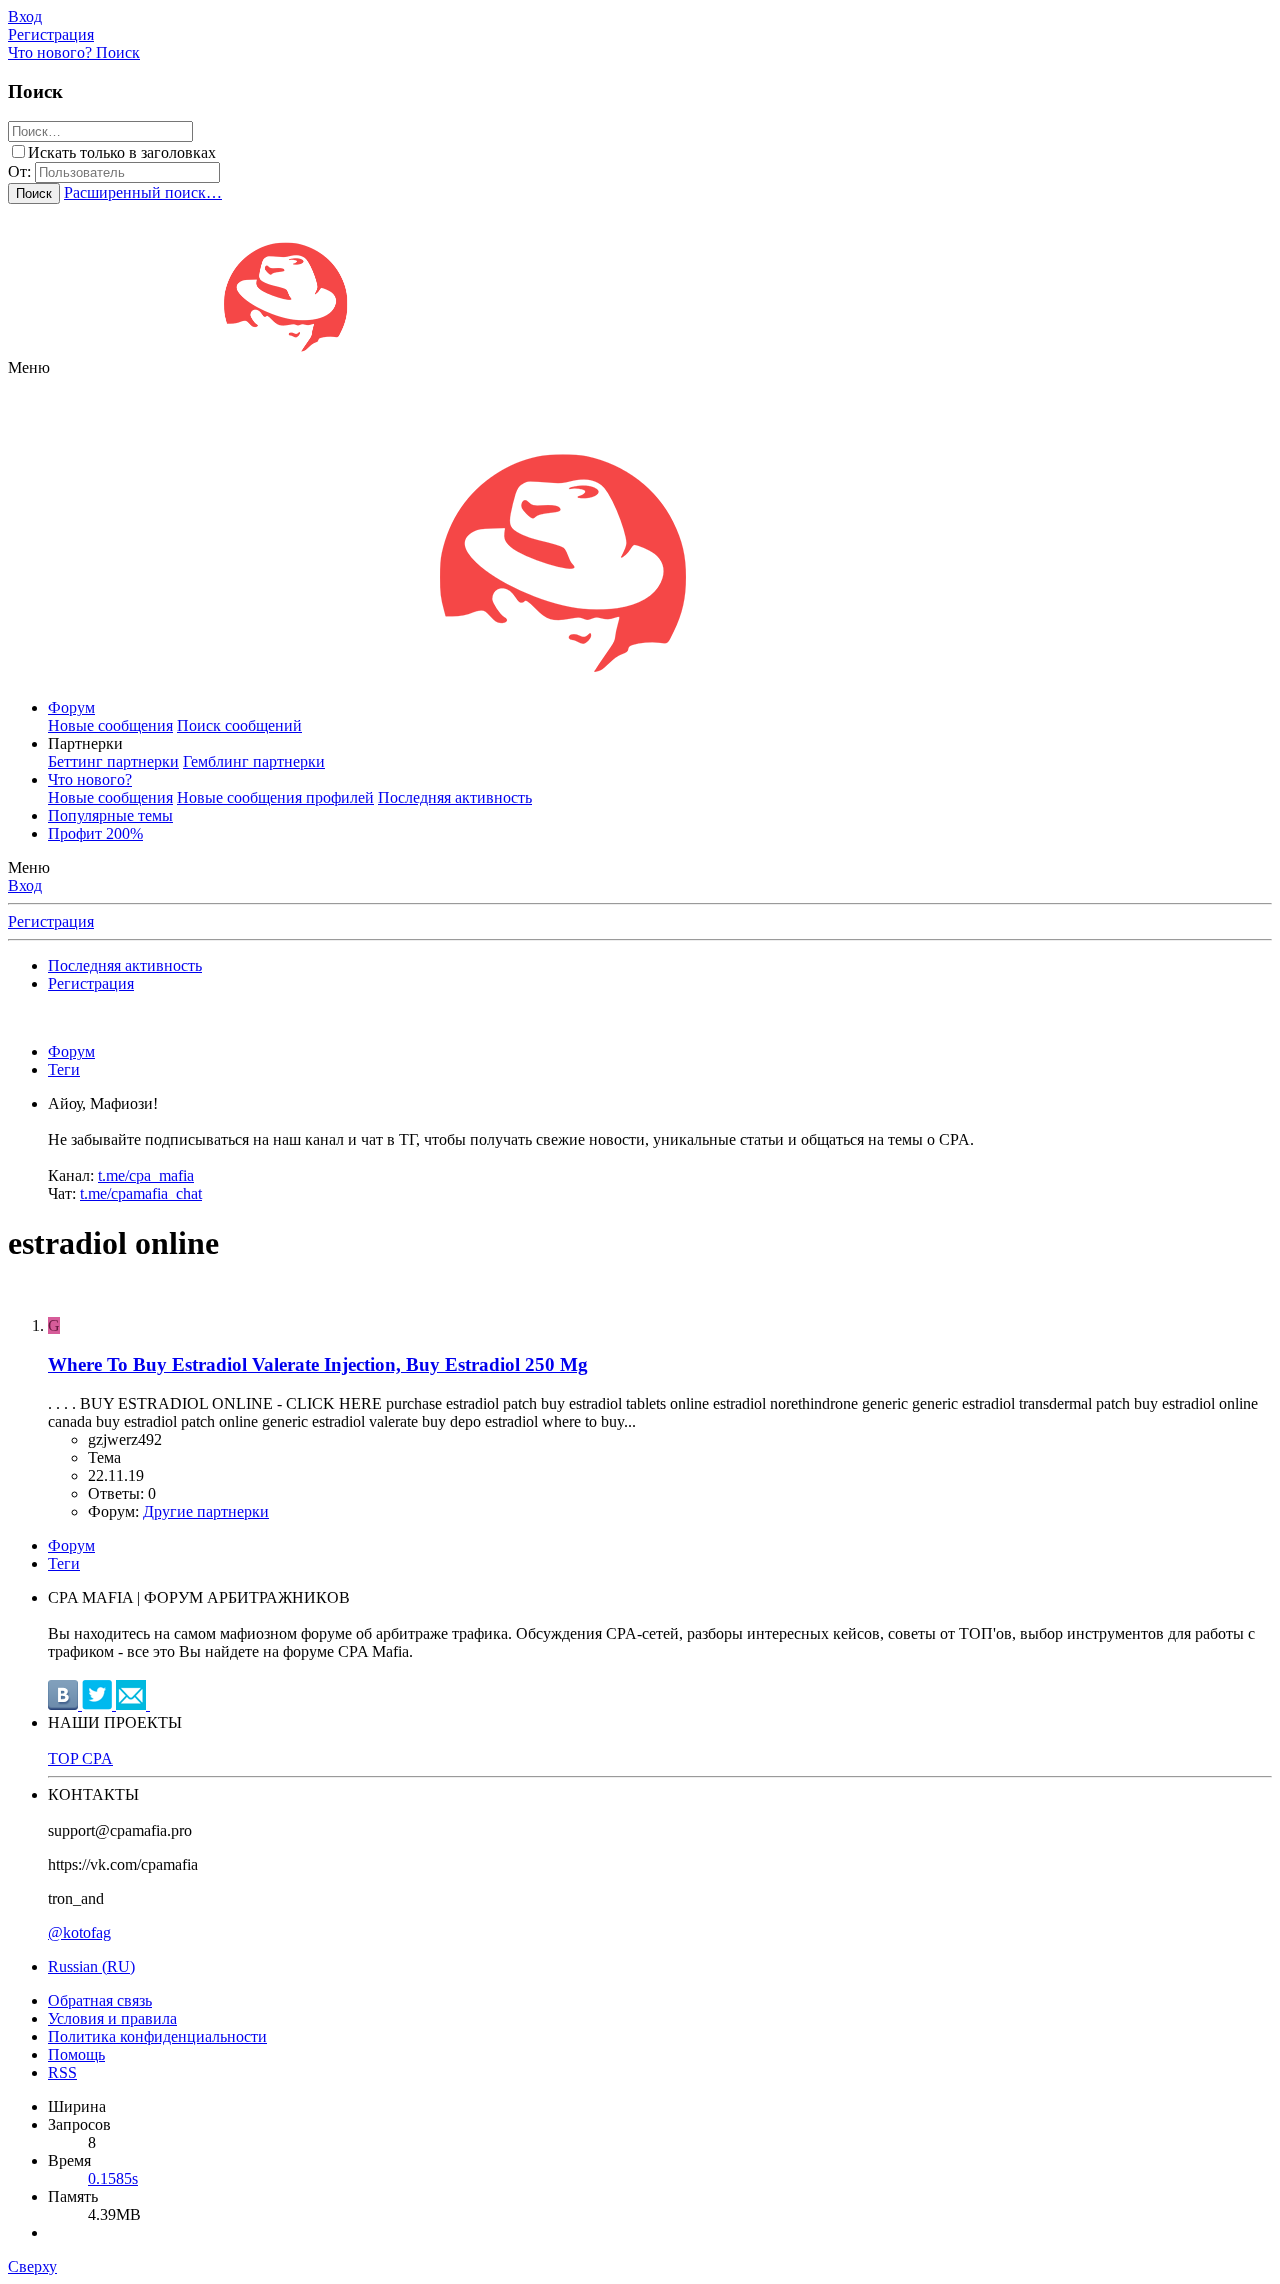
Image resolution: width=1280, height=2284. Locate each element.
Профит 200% (95, 833)
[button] (29, 367)
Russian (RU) (91, 1966)
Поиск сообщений (239, 725)
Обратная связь (100, 2000)
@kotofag (79, 1932)
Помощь (76, 2054)
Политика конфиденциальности (157, 2036)
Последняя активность (455, 797)
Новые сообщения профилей (275, 797)
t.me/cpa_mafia (146, 1175)
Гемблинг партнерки (254, 761)
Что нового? (90, 779)
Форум (71, 707)
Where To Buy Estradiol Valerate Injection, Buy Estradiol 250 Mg (318, 1364)
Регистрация (51, 921)
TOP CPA (80, 1758)
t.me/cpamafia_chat (141, 1193)
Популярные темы (110, 815)
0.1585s (113, 2178)
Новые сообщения (110, 725)
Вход (25, 885)
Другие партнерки (206, 1511)
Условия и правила (112, 2018)
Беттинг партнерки (113, 761)
